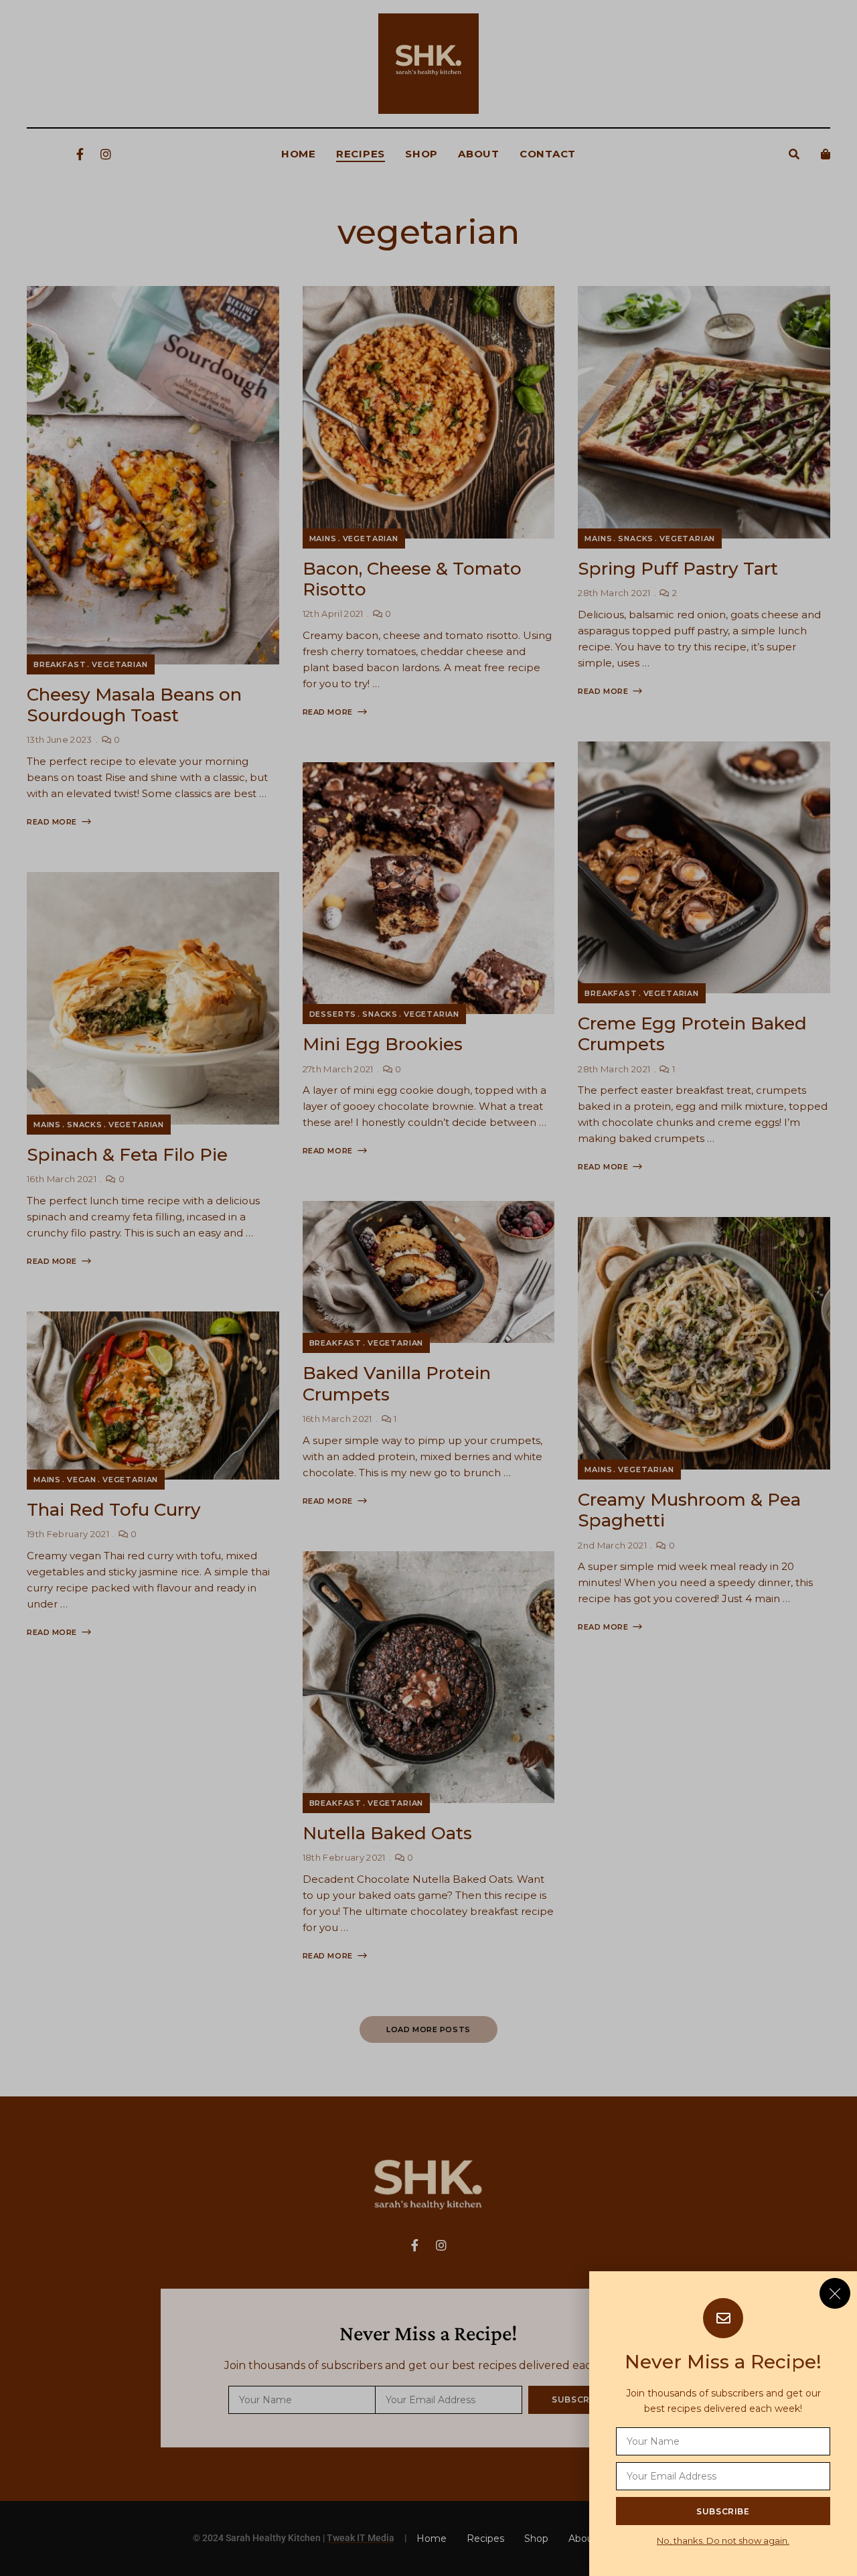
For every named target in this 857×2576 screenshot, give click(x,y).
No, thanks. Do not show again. (723, 2541)
